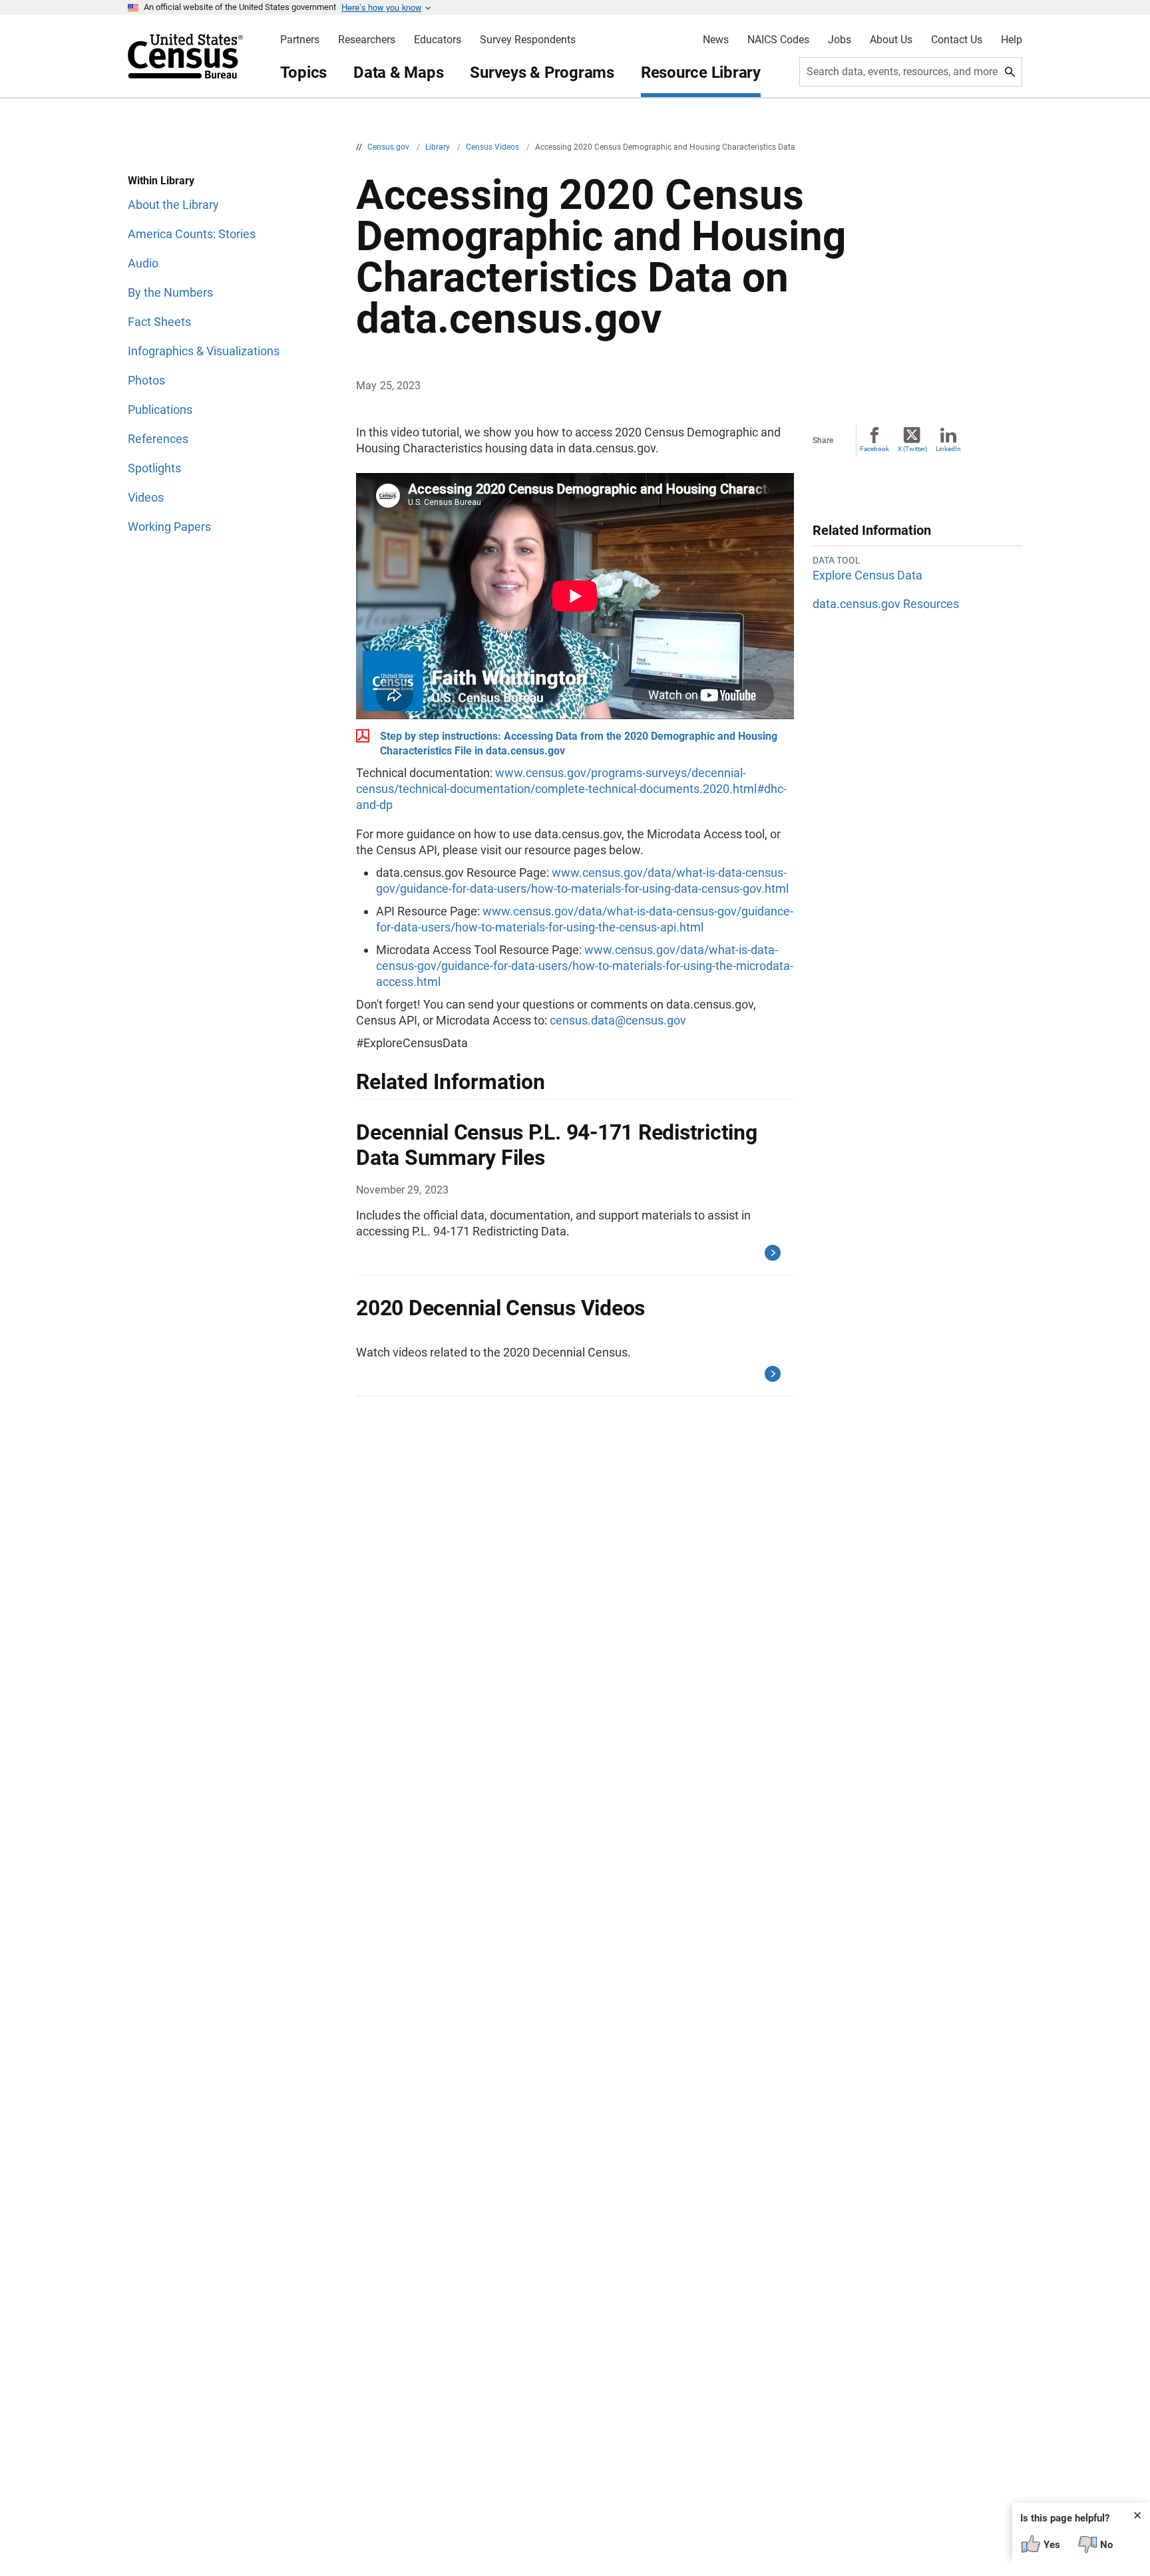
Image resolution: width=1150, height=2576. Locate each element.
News (716, 40)
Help (1012, 40)
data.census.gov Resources (886, 604)
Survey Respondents (528, 40)
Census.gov (389, 147)
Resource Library (701, 73)
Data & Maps (398, 73)
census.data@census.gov (618, 1020)
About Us (891, 40)
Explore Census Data (867, 575)
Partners (300, 40)
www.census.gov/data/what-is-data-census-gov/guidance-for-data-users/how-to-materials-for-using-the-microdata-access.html (585, 966)
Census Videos (493, 147)
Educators (438, 40)
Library (439, 147)
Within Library (161, 181)
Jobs (840, 40)
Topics (304, 73)
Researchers (367, 40)
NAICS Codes (778, 40)
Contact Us (957, 40)
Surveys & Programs (542, 73)
